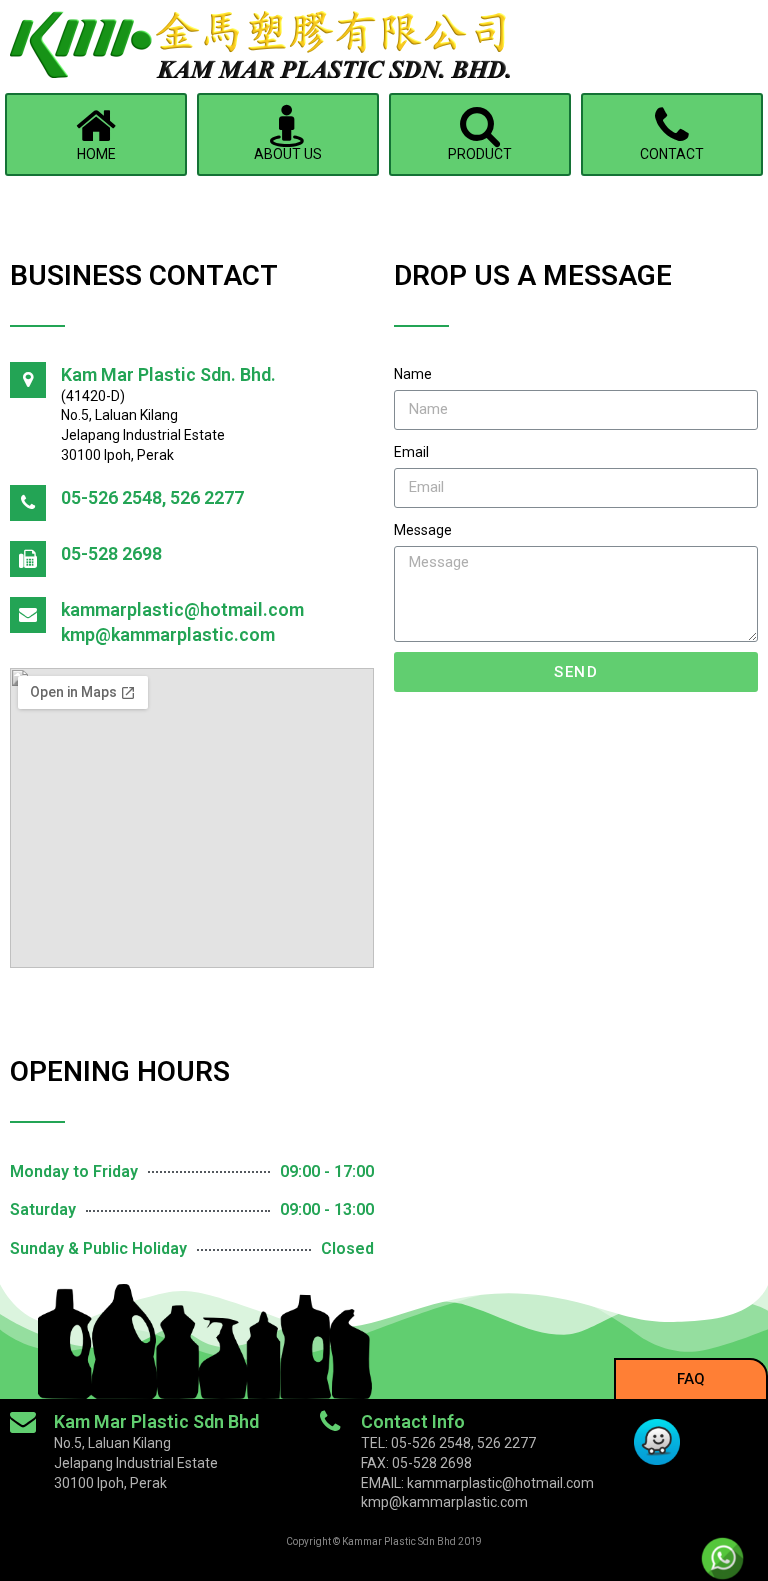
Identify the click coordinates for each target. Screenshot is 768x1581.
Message (423, 530)
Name (413, 374)
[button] (691, 1378)
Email (411, 452)
